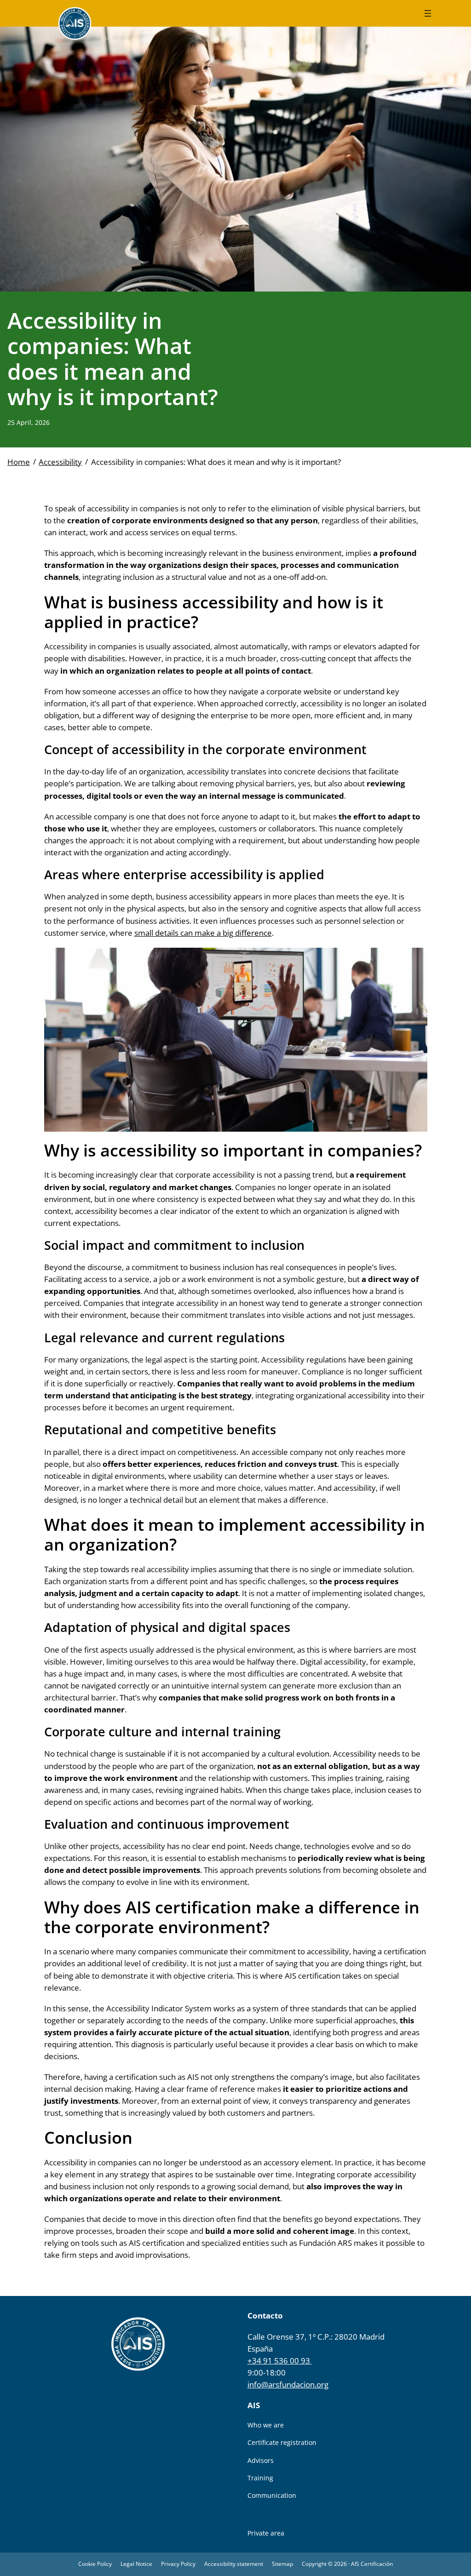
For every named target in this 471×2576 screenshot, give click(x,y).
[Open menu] (428, 13)
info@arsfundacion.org (288, 2384)
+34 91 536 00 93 (280, 2361)
